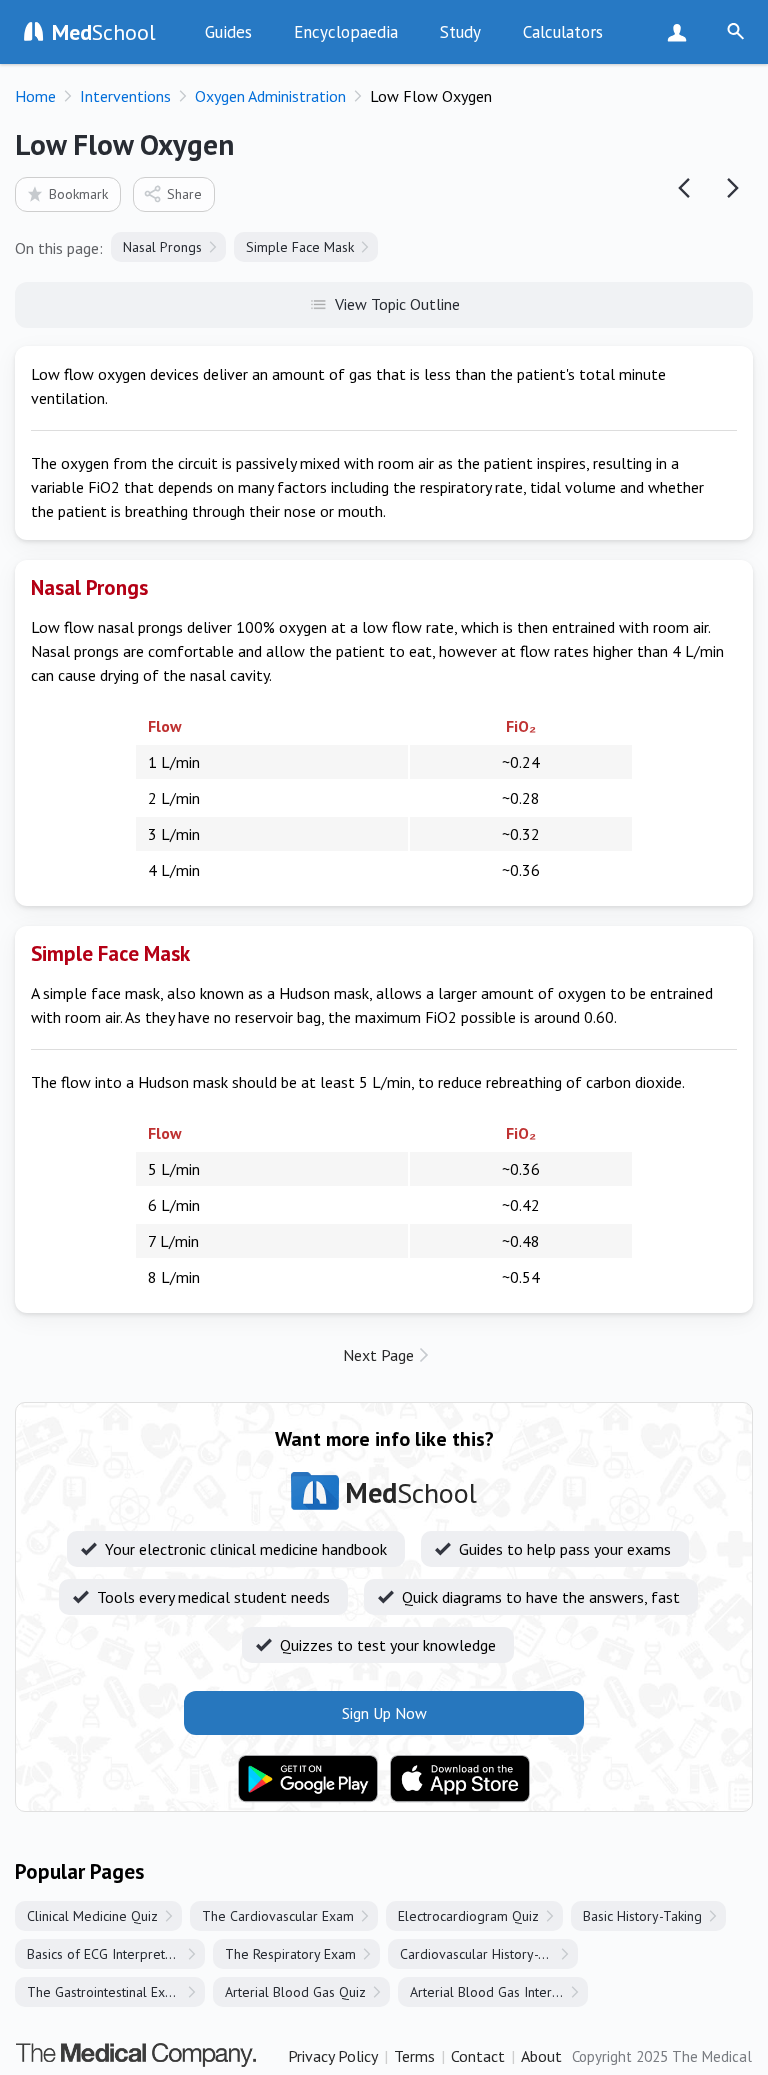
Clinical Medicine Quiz (92, 1916)
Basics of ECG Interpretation (110, 1954)
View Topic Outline (397, 304)
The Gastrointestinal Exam (105, 1992)
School (104, 32)
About (541, 2056)
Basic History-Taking (642, 1916)
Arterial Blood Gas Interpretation (499, 1992)
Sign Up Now (681, 32)
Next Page (378, 1355)
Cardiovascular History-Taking (488, 1954)
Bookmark (78, 194)
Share (184, 194)
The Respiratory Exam (290, 1954)
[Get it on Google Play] (308, 1779)
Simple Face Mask (300, 247)
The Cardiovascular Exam (278, 1916)
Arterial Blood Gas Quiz (295, 1992)
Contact (478, 2056)
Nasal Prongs (162, 247)
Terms (414, 2056)
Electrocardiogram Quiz (468, 1916)
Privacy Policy (333, 2056)
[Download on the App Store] (460, 1779)
